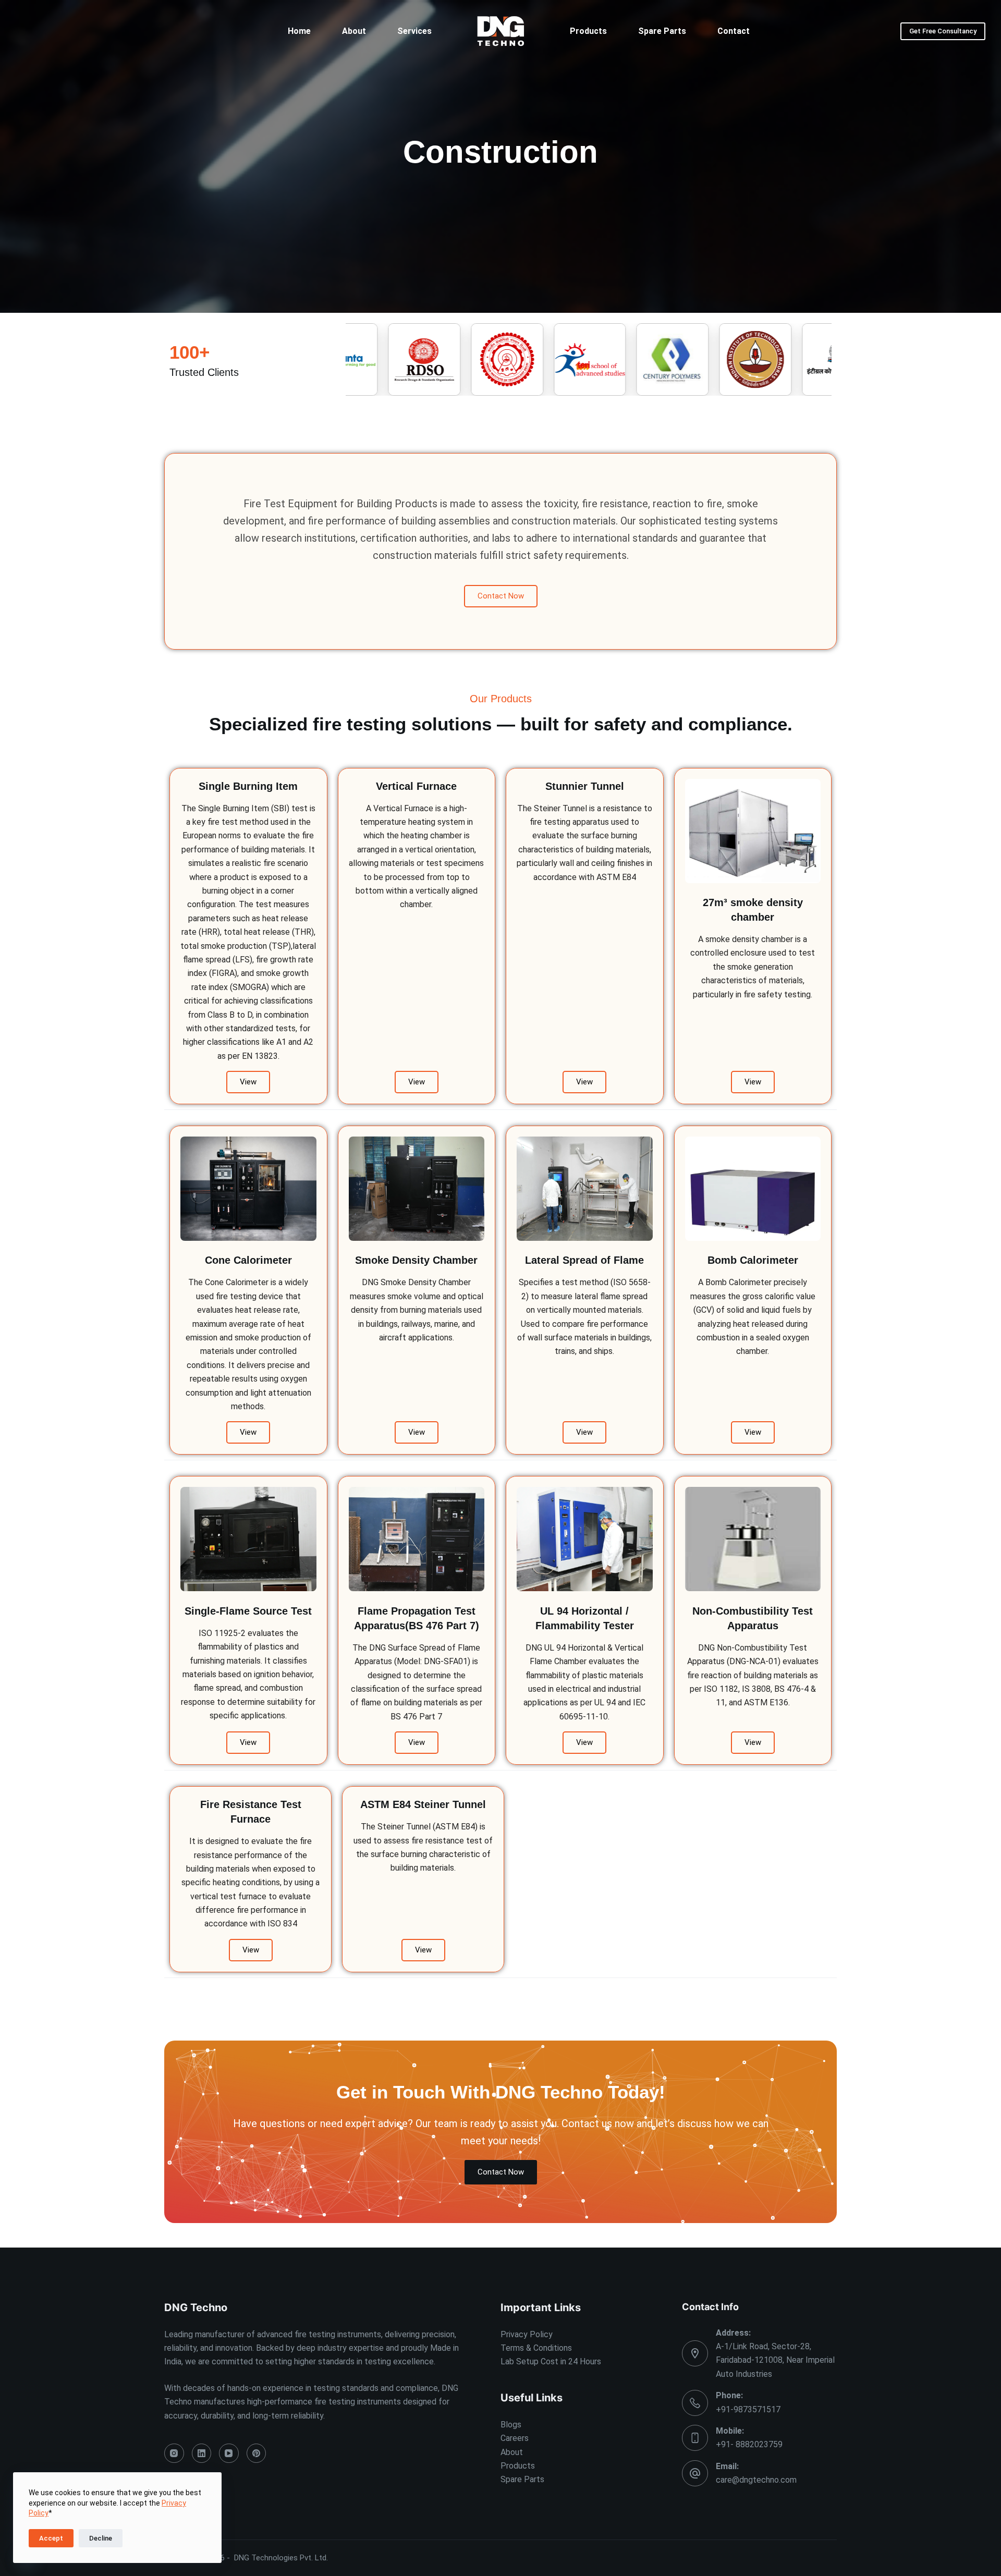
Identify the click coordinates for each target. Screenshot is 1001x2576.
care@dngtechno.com (756, 2480)
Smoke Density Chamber (416, 1260)
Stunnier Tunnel (585, 786)
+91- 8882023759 (749, 2444)
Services (414, 31)
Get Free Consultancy (943, 31)
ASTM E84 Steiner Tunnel (423, 1804)
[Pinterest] (257, 2453)
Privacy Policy (527, 2334)
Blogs (511, 2425)
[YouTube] (229, 2453)
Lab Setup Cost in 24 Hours (551, 2361)
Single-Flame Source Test (248, 1611)
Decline (101, 2538)
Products (588, 31)
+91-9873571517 (748, 2409)
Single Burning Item (248, 786)
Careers (515, 2438)
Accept (51, 2538)
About (354, 31)
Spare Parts (662, 31)
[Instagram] (174, 2453)
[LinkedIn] (202, 2453)
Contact (734, 31)
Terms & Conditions (536, 2348)
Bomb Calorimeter (753, 1260)
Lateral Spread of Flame (584, 1260)
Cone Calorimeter (248, 1260)
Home (299, 31)
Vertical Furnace (416, 786)
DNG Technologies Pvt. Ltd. (281, 2558)
